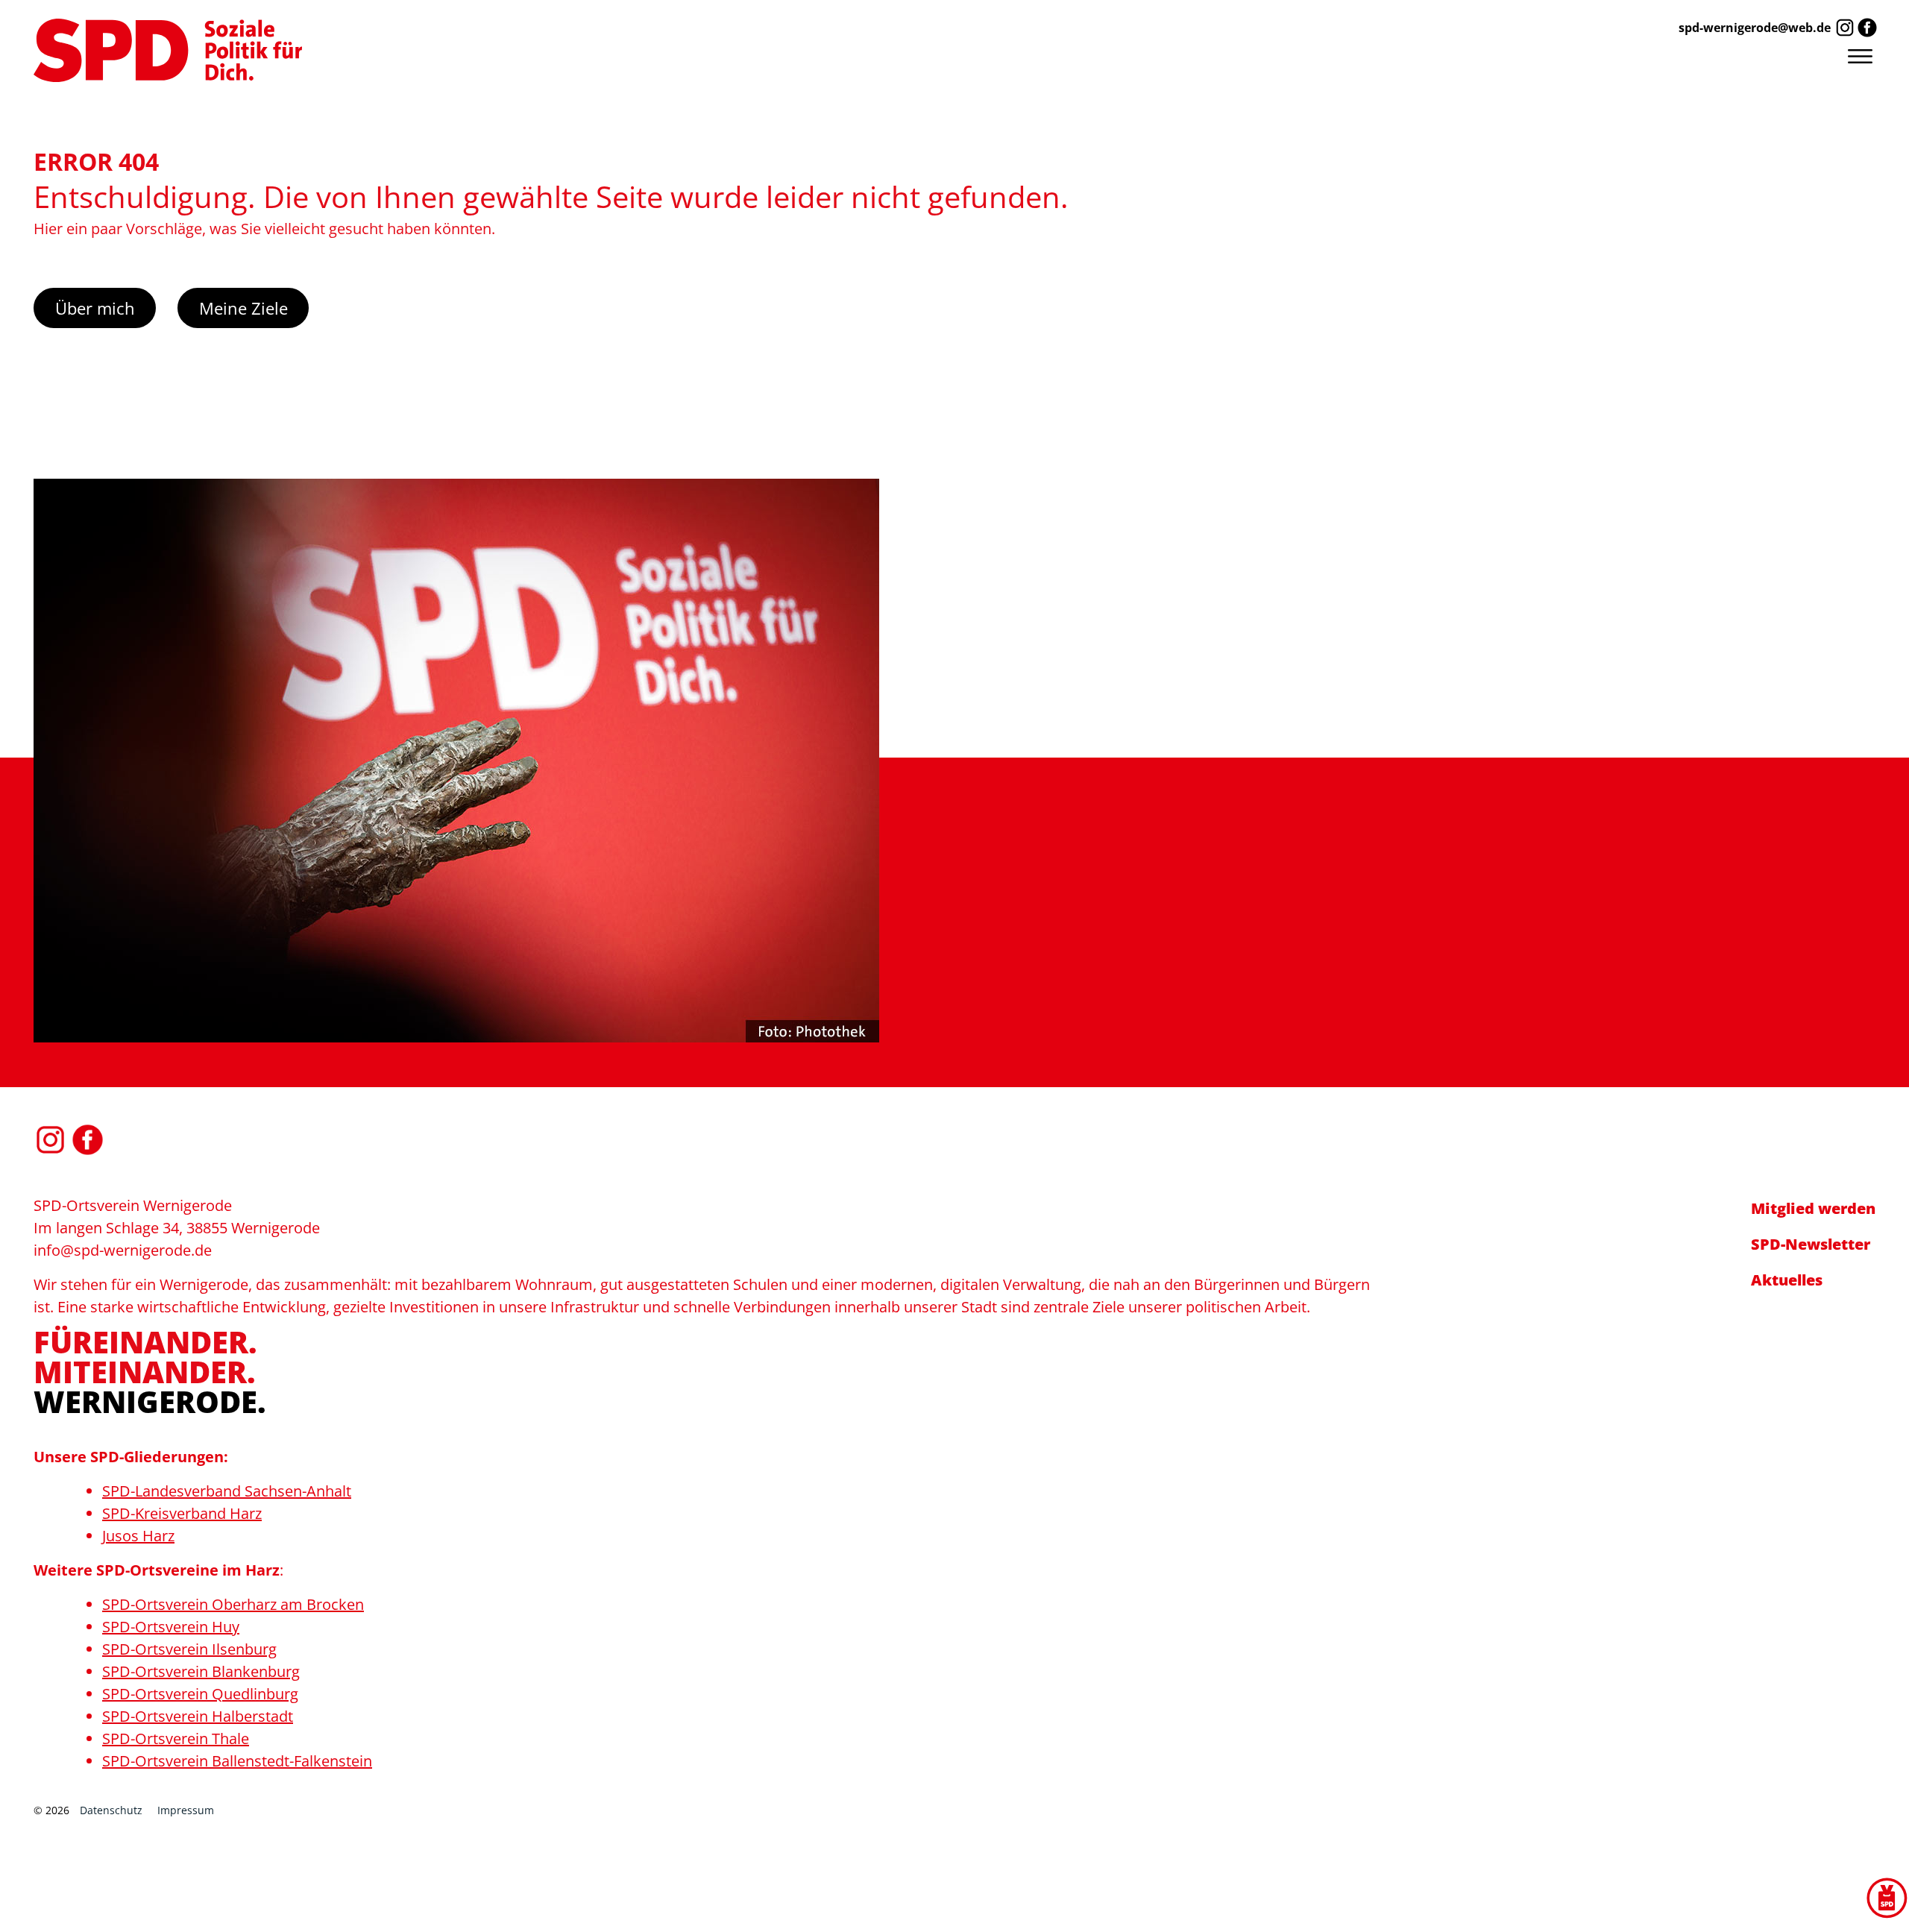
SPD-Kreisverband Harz (182, 1513)
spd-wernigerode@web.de (1755, 28)
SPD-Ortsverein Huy (171, 1627)
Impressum (186, 1810)
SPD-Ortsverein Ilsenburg (189, 1649)
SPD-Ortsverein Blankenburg (201, 1671)
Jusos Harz (138, 1536)
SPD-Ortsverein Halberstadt (198, 1716)
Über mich (95, 308)
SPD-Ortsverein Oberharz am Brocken (233, 1604)
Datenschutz (111, 1810)
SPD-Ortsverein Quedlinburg (200, 1694)
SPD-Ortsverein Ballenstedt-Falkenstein (237, 1761)
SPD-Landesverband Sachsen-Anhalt (227, 1491)
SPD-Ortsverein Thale (176, 1739)
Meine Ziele (243, 308)
